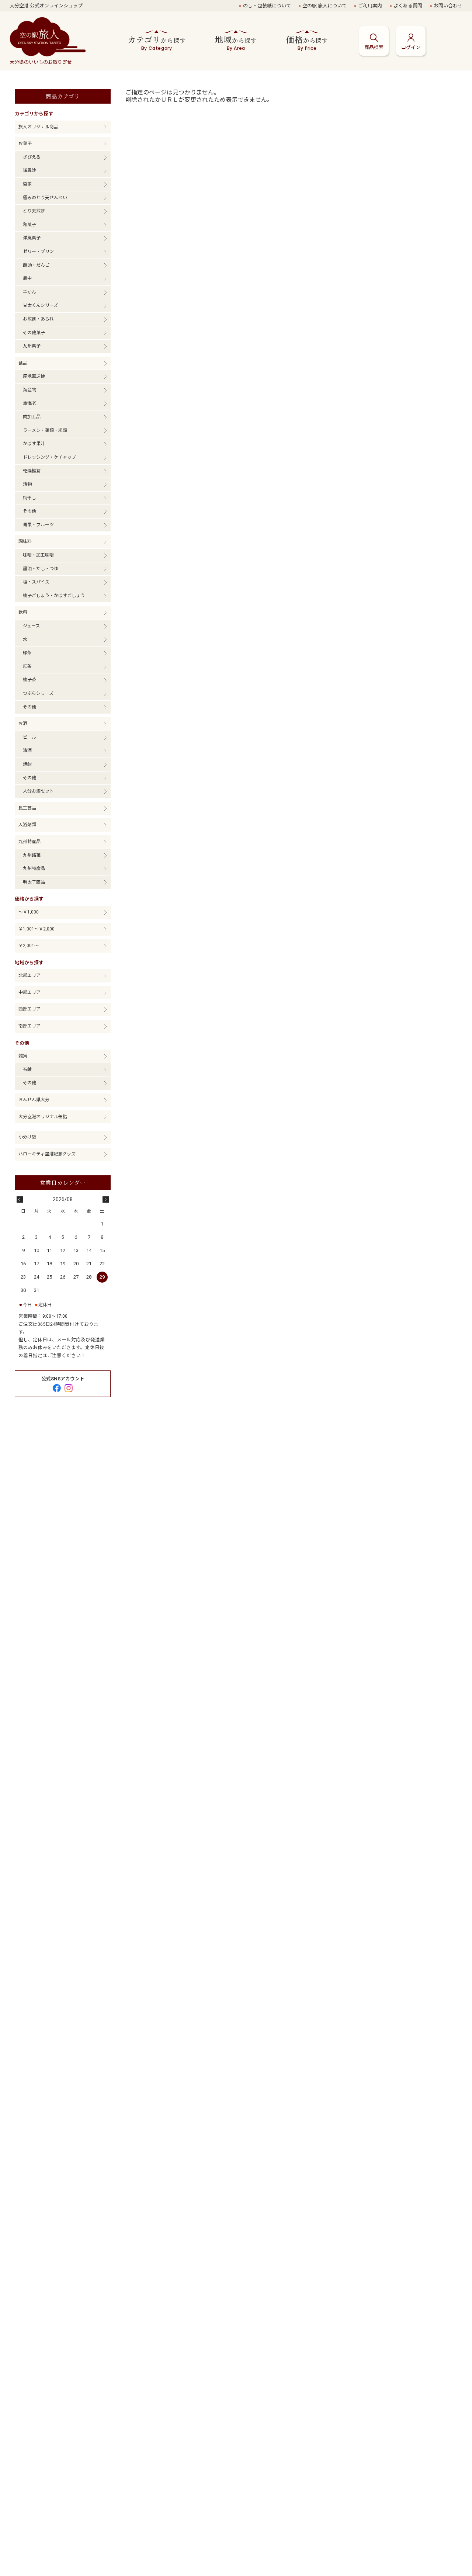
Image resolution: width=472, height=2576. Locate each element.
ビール (29, 737)
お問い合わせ (448, 6)
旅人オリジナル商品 (38, 127)
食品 (23, 363)
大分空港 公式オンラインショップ (46, 6)
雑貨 (23, 1056)
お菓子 (25, 143)
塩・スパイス (36, 582)
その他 (29, 511)
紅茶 (27, 666)
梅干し (29, 498)
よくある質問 (408, 6)
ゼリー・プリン (38, 252)
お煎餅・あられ (38, 319)
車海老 (29, 403)
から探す (157, 42)
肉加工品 (32, 417)
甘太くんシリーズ (40, 305)
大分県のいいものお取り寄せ (41, 62)
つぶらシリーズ (38, 693)
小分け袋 (27, 1137)
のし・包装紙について (267, 6)
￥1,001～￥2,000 (37, 929)
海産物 (29, 390)
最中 (27, 278)
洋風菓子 (32, 238)
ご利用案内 (370, 6)
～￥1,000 (29, 912)
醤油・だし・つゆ (41, 569)
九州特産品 (29, 842)
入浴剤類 (27, 825)
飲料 (23, 612)
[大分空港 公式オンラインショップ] (48, 38)
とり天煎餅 (34, 211)
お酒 (23, 724)
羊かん (29, 292)
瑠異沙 (29, 170)
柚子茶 (29, 680)
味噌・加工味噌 (38, 555)
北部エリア (29, 975)
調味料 (25, 541)
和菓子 (29, 225)
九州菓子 (32, 346)
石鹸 (27, 1069)
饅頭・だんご (36, 265)
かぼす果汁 (34, 444)
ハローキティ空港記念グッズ (47, 1154)
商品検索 (374, 47)
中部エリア (29, 992)
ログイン (411, 47)
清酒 (27, 750)
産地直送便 (34, 376)
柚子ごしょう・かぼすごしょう (54, 596)
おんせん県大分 (34, 1100)
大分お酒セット (38, 791)
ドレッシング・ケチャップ (49, 457)
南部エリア (29, 1026)
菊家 (27, 184)
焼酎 (27, 764)
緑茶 (27, 653)
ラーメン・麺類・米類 (45, 430)
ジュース (31, 626)
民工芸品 (27, 808)
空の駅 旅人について (324, 6)
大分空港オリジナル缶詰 (43, 1117)
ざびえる (32, 157)
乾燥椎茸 (32, 471)
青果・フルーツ (38, 525)
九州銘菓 (32, 855)
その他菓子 (34, 333)
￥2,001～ (29, 946)
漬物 (27, 484)
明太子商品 (34, 882)
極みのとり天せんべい (45, 198)
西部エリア (29, 1009)
